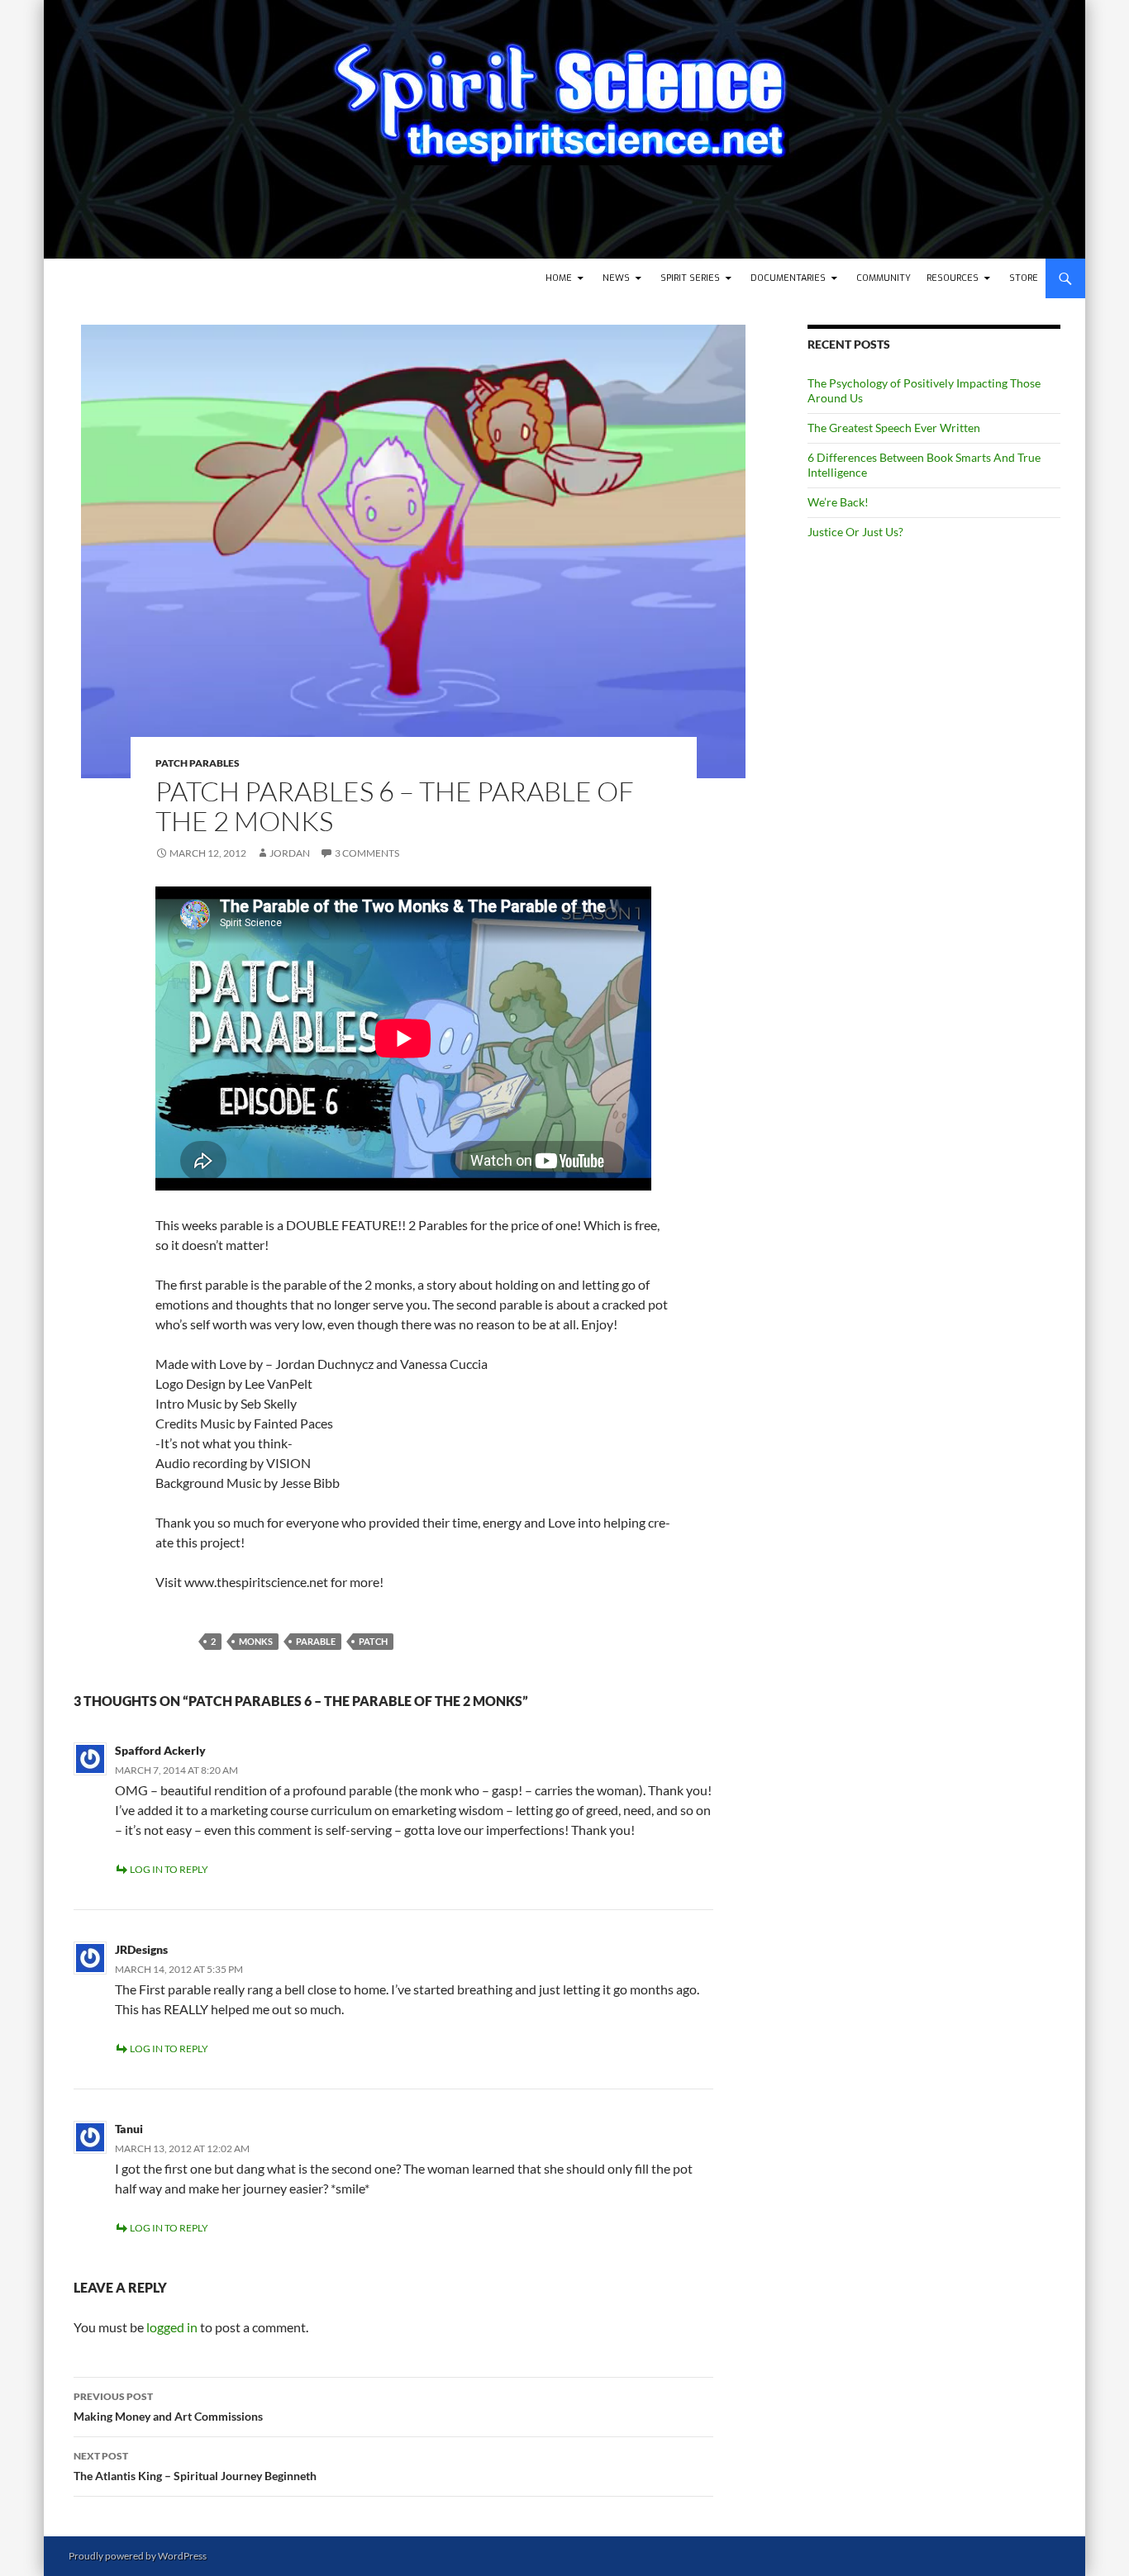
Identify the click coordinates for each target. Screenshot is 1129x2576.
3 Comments (367, 853)
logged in (172, 2327)
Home (559, 278)
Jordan (290, 853)
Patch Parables (198, 763)
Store (1024, 278)
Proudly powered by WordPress (138, 2556)
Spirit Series (690, 278)
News (616, 278)
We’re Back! (838, 502)
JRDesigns (141, 1949)
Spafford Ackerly (160, 1750)
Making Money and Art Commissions (168, 2407)
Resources (953, 278)
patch (373, 1641)
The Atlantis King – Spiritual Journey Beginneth (195, 2466)
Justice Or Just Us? (855, 532)
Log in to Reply (169, 1869)
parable (316, 1641)
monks (256, 1641)
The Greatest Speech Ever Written (894, 428)
